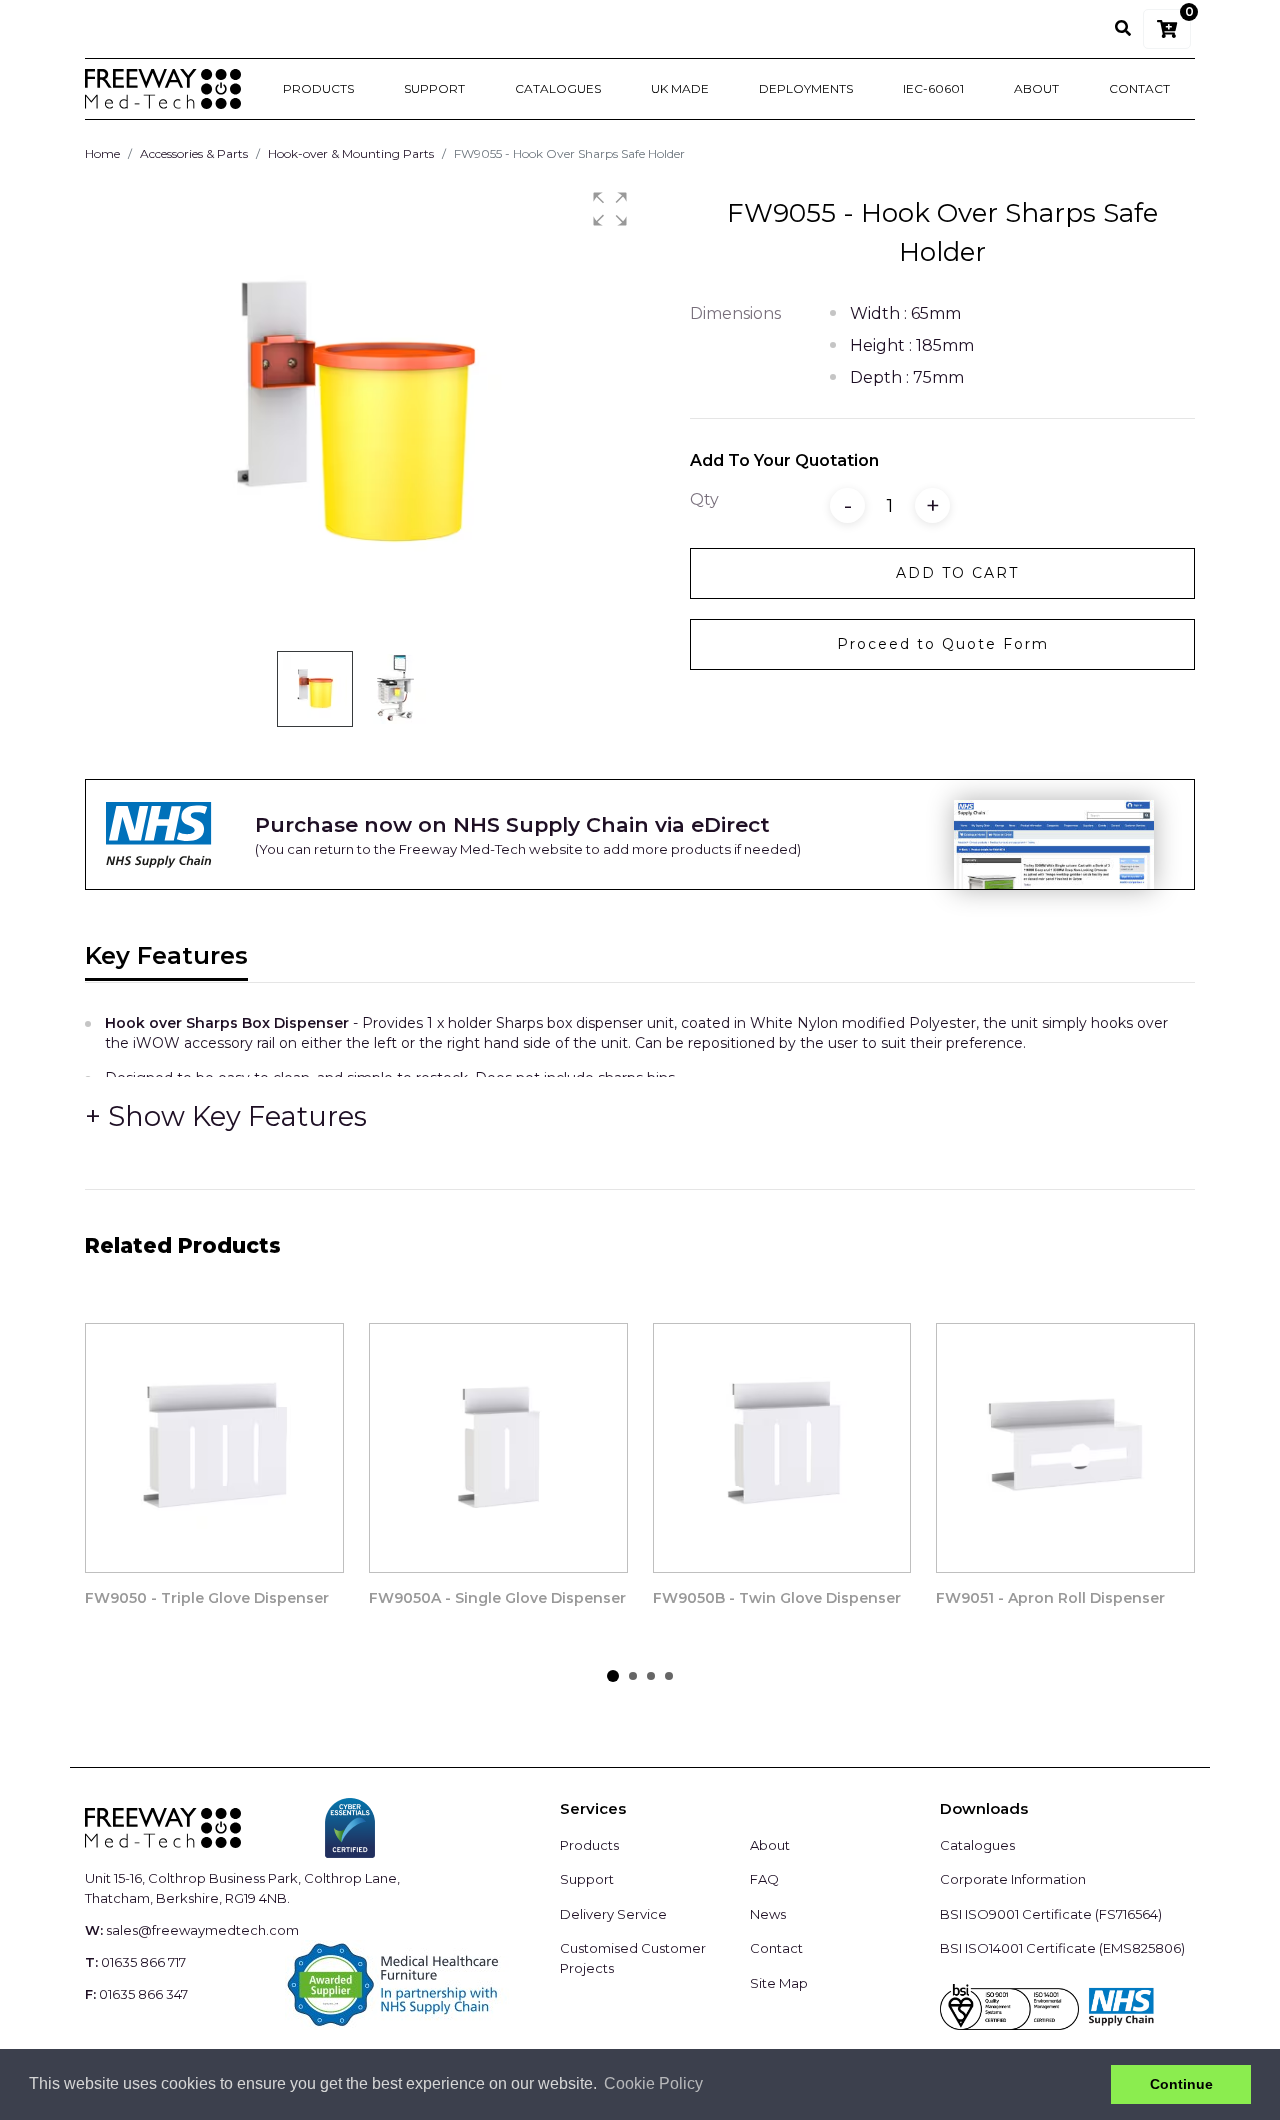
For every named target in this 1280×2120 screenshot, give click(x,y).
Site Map (779, 1983)
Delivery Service (613, 1914)
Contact (1139, 88)
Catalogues (558, 88)
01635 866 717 (143, 1962)
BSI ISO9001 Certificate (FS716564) (1051, 1914)
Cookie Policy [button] (653, 2083)
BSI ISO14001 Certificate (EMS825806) (1062, 1948)
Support (434, 88)
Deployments (806, 88)
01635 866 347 (143, 1994)
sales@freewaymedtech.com (202, 1930)
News (768, 1914)
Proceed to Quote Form (943, 644)
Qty (704, 499)
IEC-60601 (933, 88)
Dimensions (735, 313)
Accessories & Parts (194, 153)
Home (102, 153)
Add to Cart (957, 573)
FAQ (764, 1879)
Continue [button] (1181, 2084)
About (1036, 88)
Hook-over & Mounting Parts (351, 153)
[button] (610, 209)
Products (318, 88)
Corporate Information (1013, 1879)
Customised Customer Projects (633, 1958)
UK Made (680, 88)
